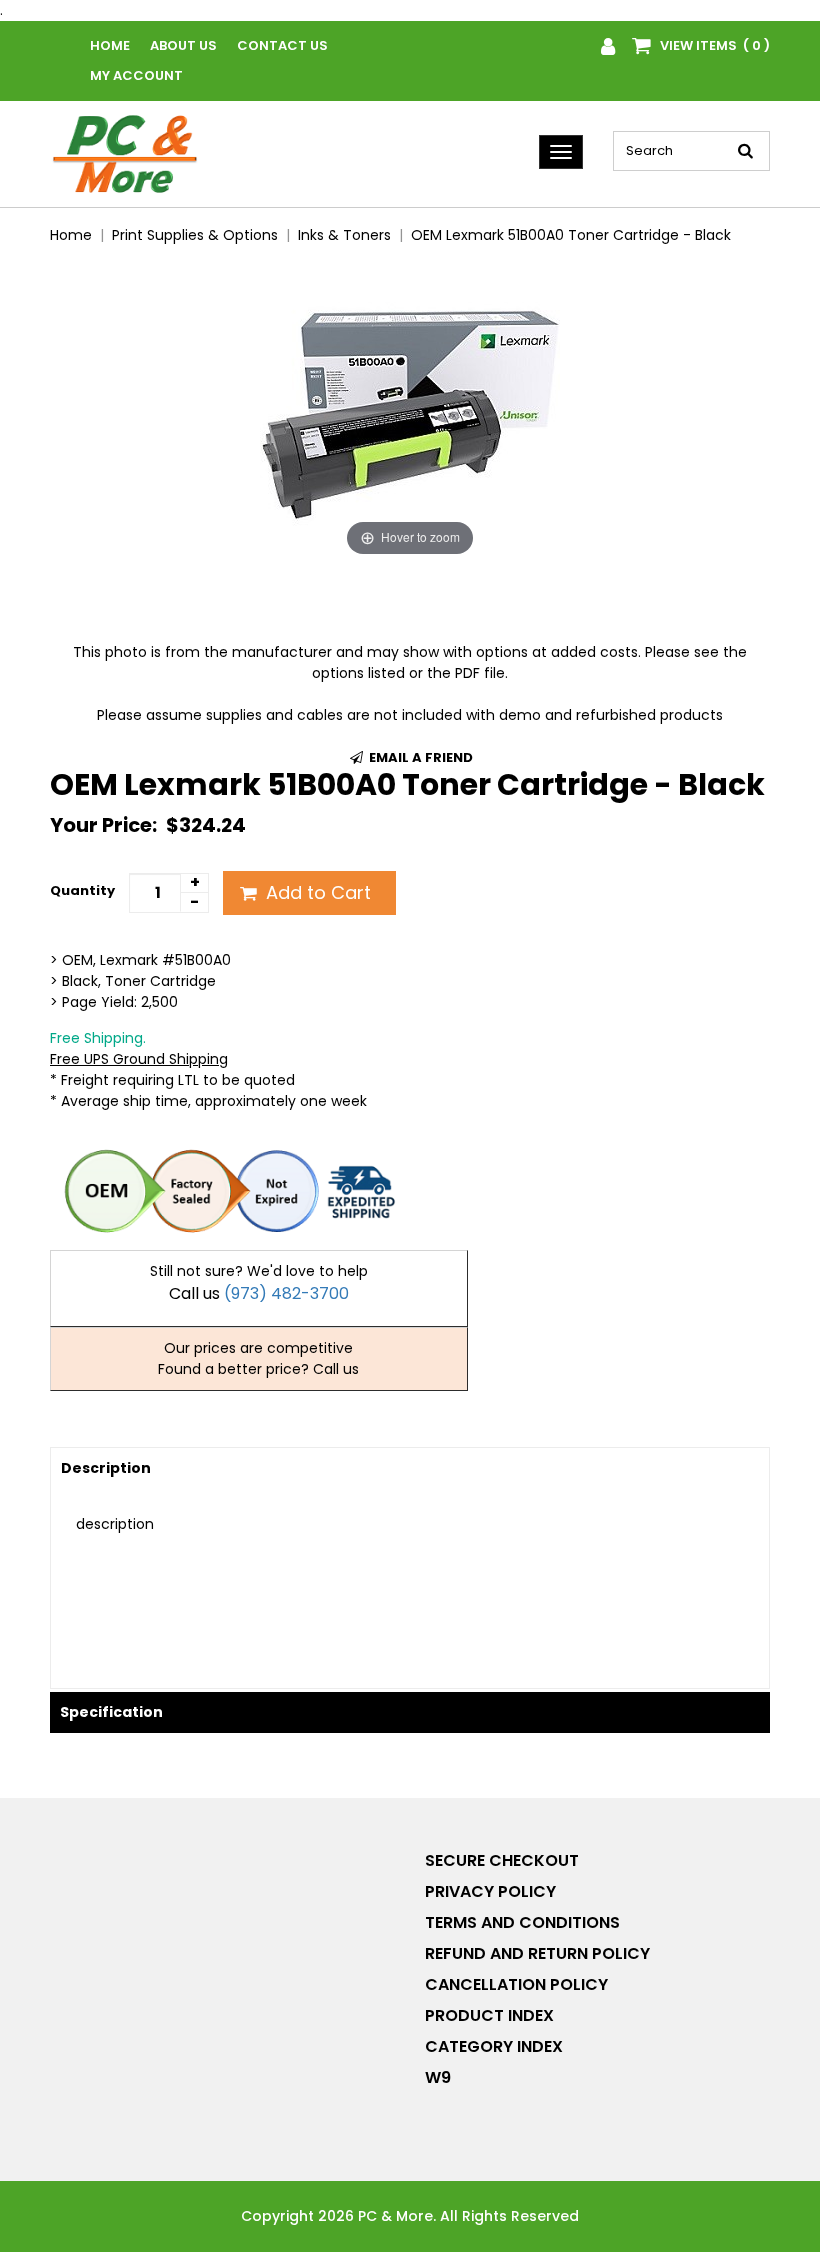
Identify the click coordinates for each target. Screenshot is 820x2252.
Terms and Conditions (522, 1922)
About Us (183, 45)
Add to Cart (316, 892)
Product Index (489, 2015)
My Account (136, 75)
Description (106, 1468)
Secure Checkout (502, 1860)
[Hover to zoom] (410, 411)
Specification (111, 1712)
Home (110, 45)
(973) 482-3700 (286, 1293)
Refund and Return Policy (537, 1953)
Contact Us (282, 45)
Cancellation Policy (516, 1984)
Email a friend (419, 757)
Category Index (494, 2046)
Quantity (82, 890)
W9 (438, 2077)
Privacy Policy (490, 1891)
